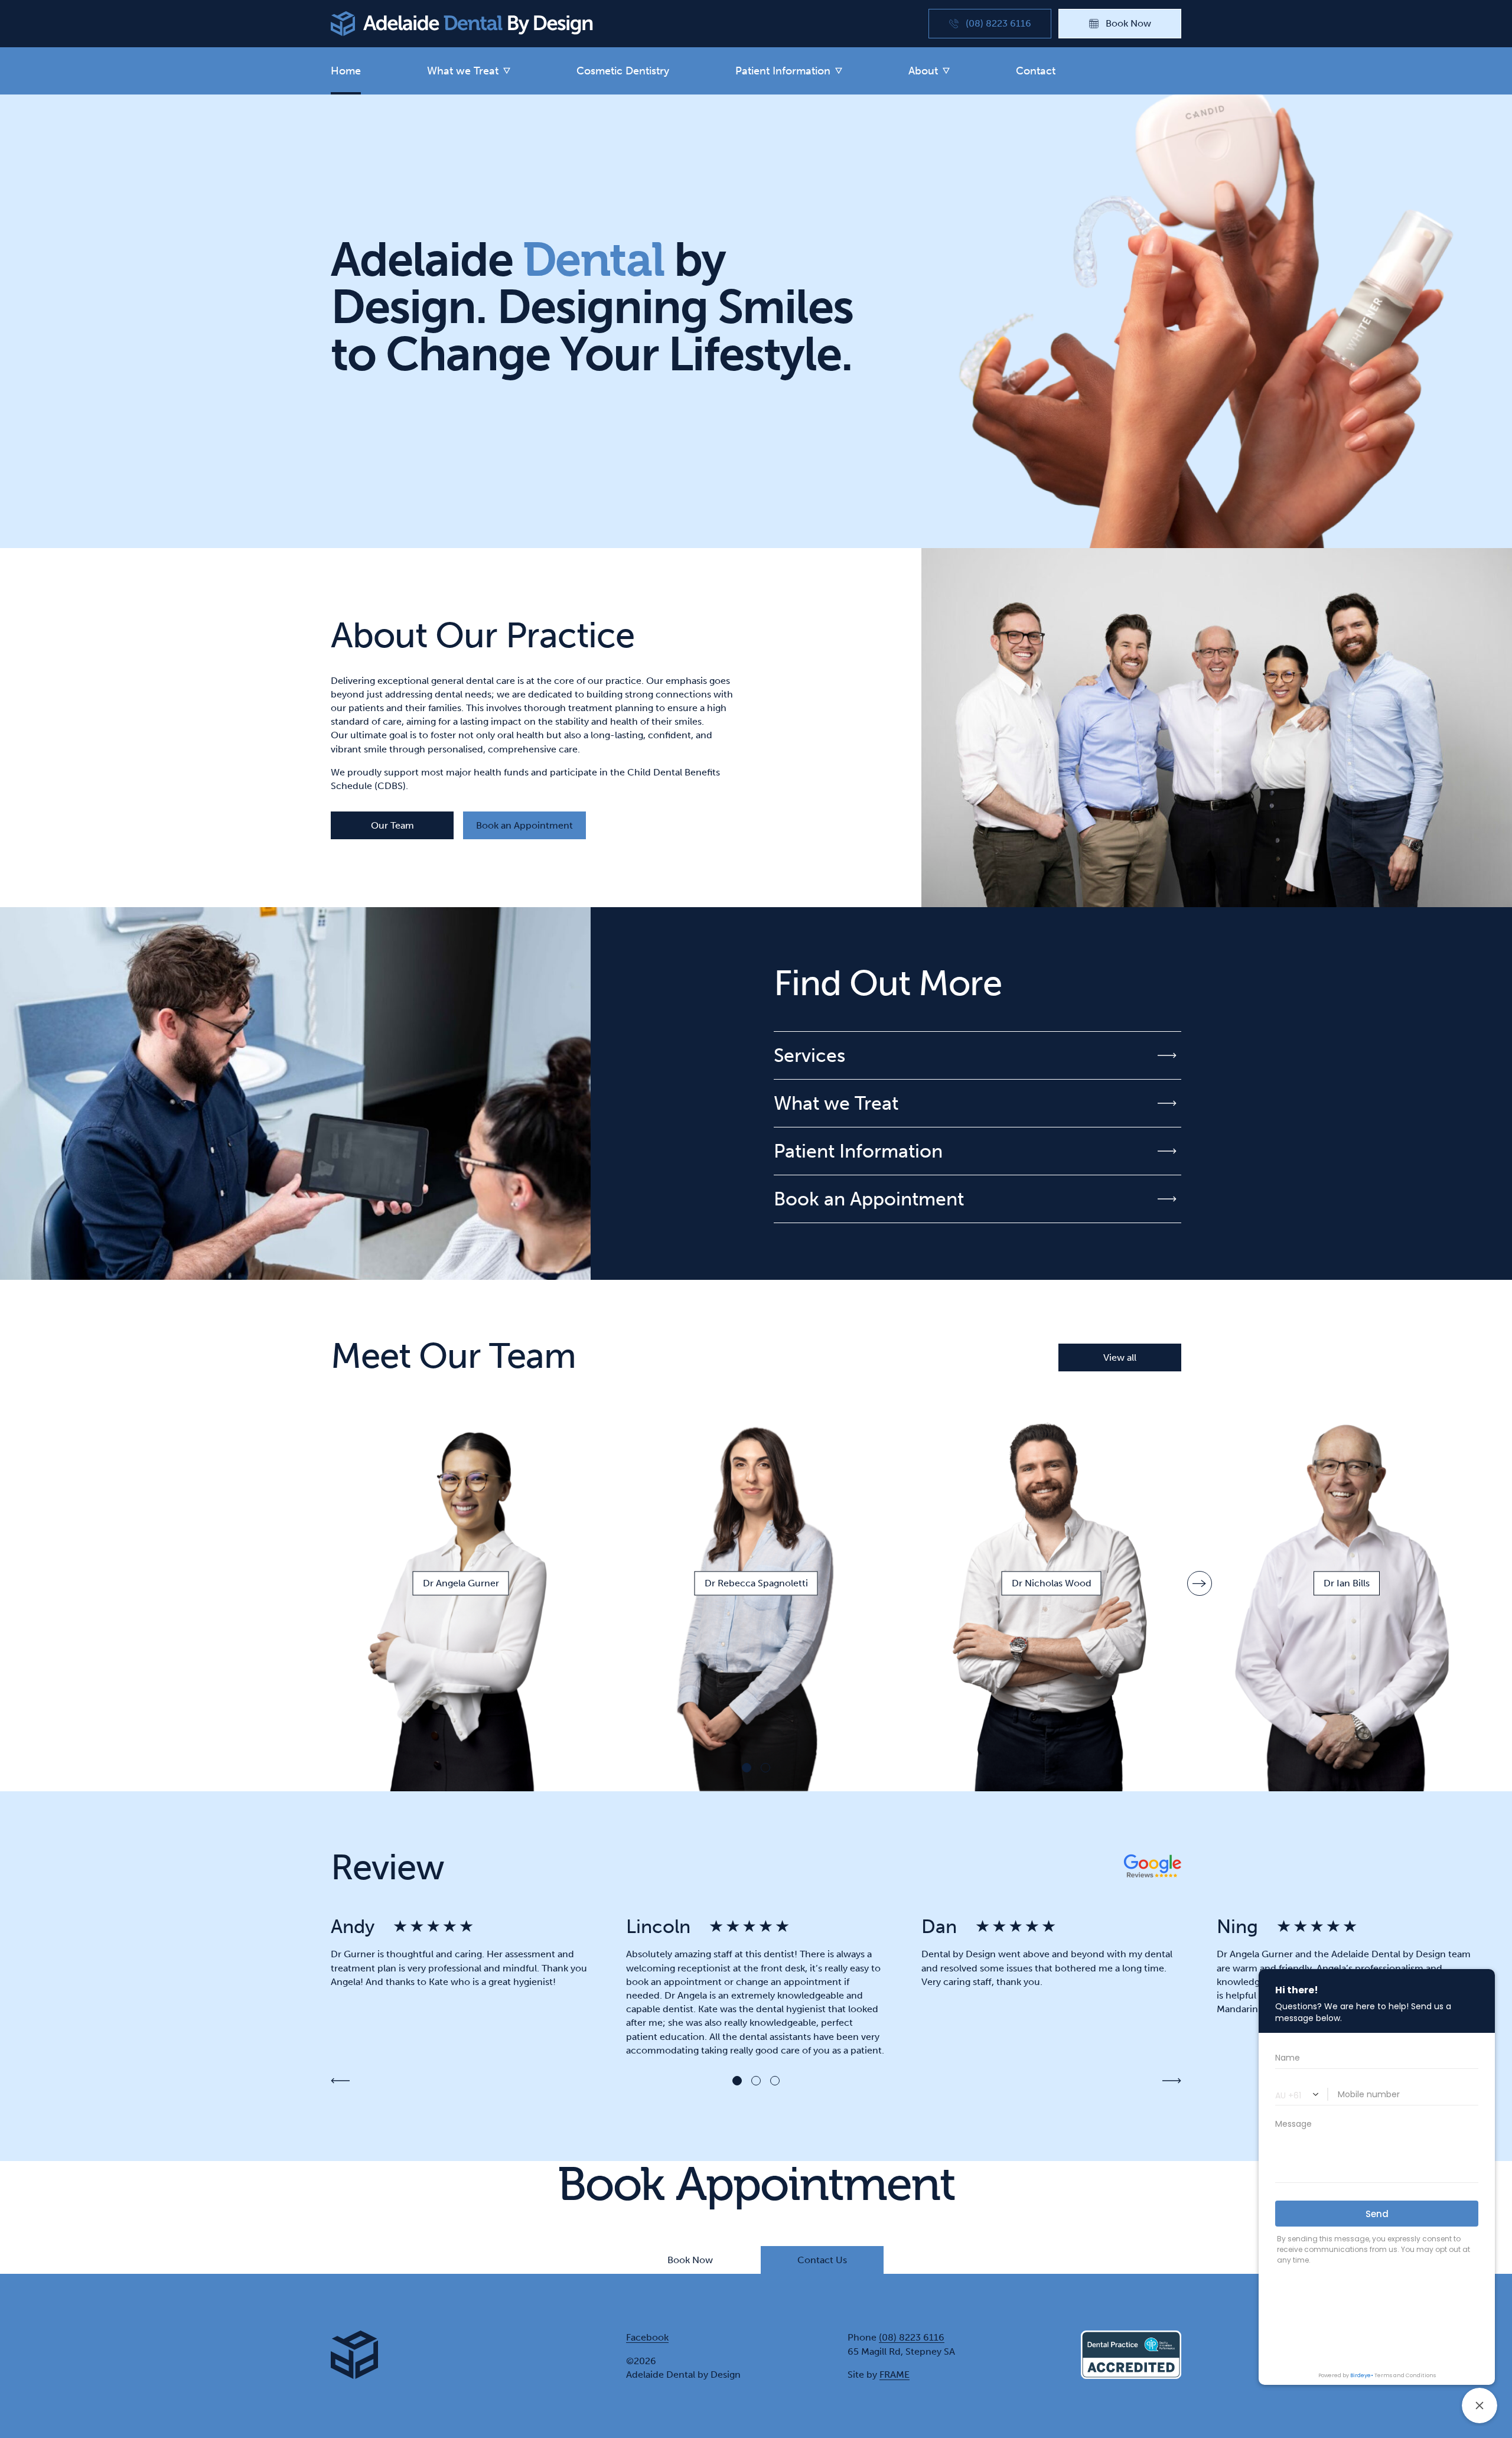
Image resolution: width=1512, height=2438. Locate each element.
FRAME (895, 2375)
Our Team (392, 825)
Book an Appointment (524, 825)
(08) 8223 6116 (912, 2337)
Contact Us (822, 2260)
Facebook (647, 2337)
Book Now (690, 2260)
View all (1120, 1357)
